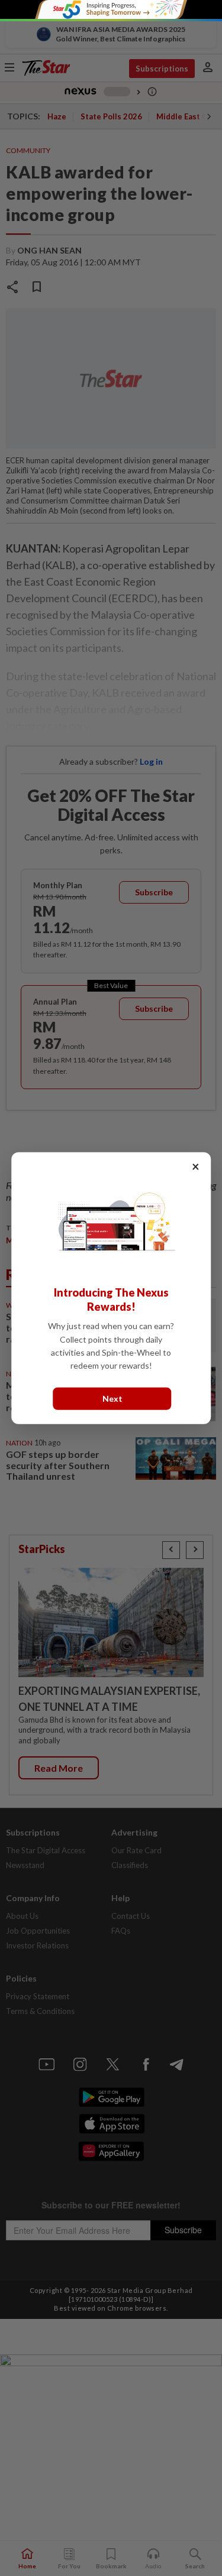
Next (112, 1399)
